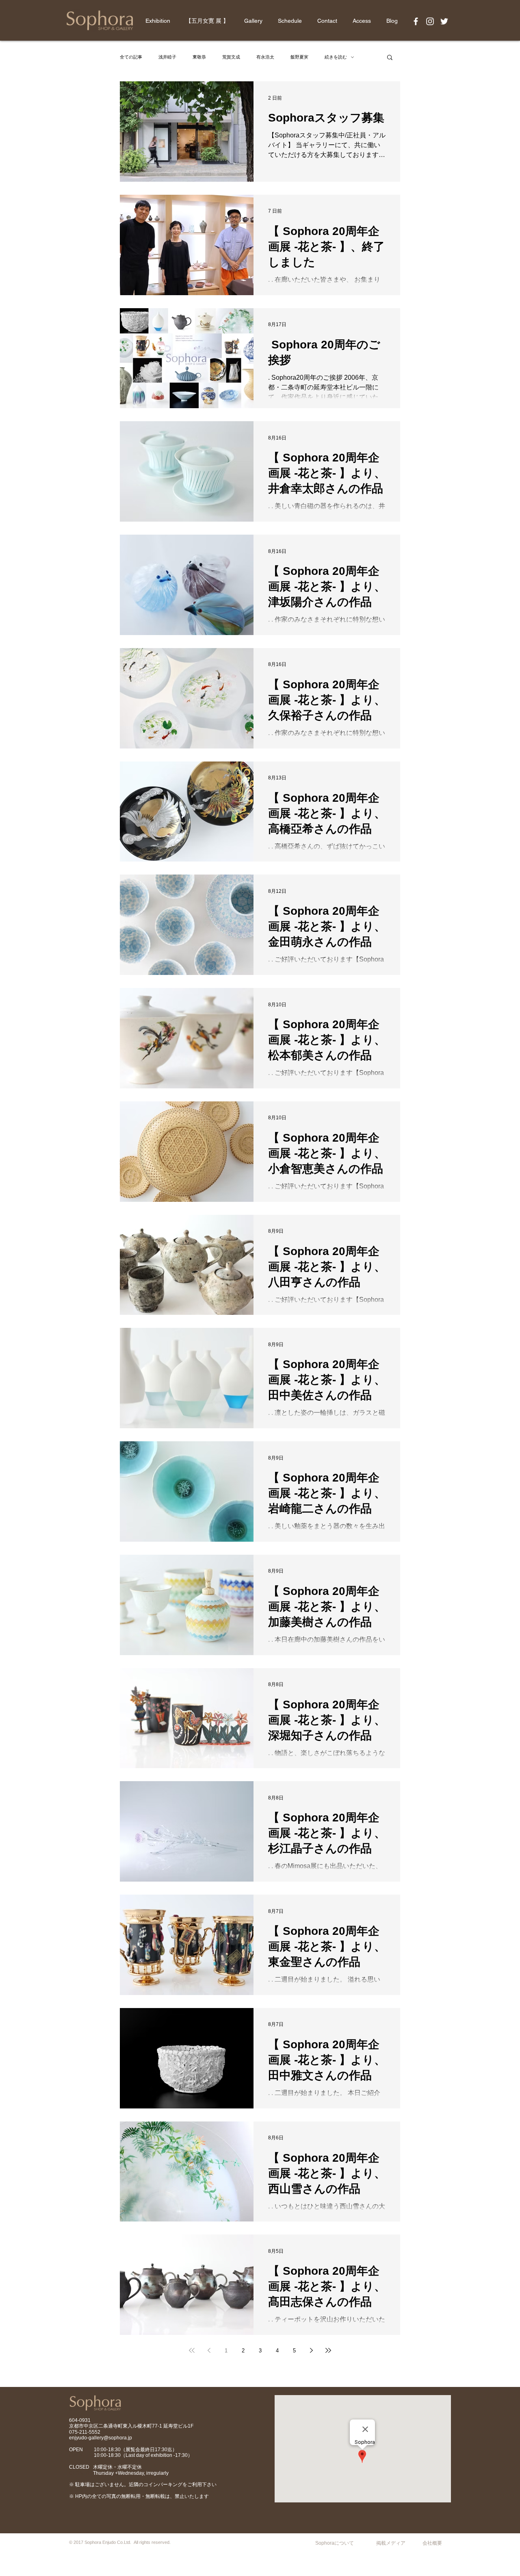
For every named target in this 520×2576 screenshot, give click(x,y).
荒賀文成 (231, 57)
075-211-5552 (85, 2432)
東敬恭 (199, 57)
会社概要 (432, 2543)
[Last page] (328, 2350)
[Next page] (311, 2350)
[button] (390, 58)
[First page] (192, 2350)
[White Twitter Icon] (444, 21)
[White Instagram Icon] (430, 21)
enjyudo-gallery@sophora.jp (101, 2438)
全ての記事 (131, 57)
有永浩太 (265, 57)
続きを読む (336, 57)
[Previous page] (209, 2350)
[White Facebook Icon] (416, 21)
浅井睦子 (167, 57)
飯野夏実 (299, 57)
